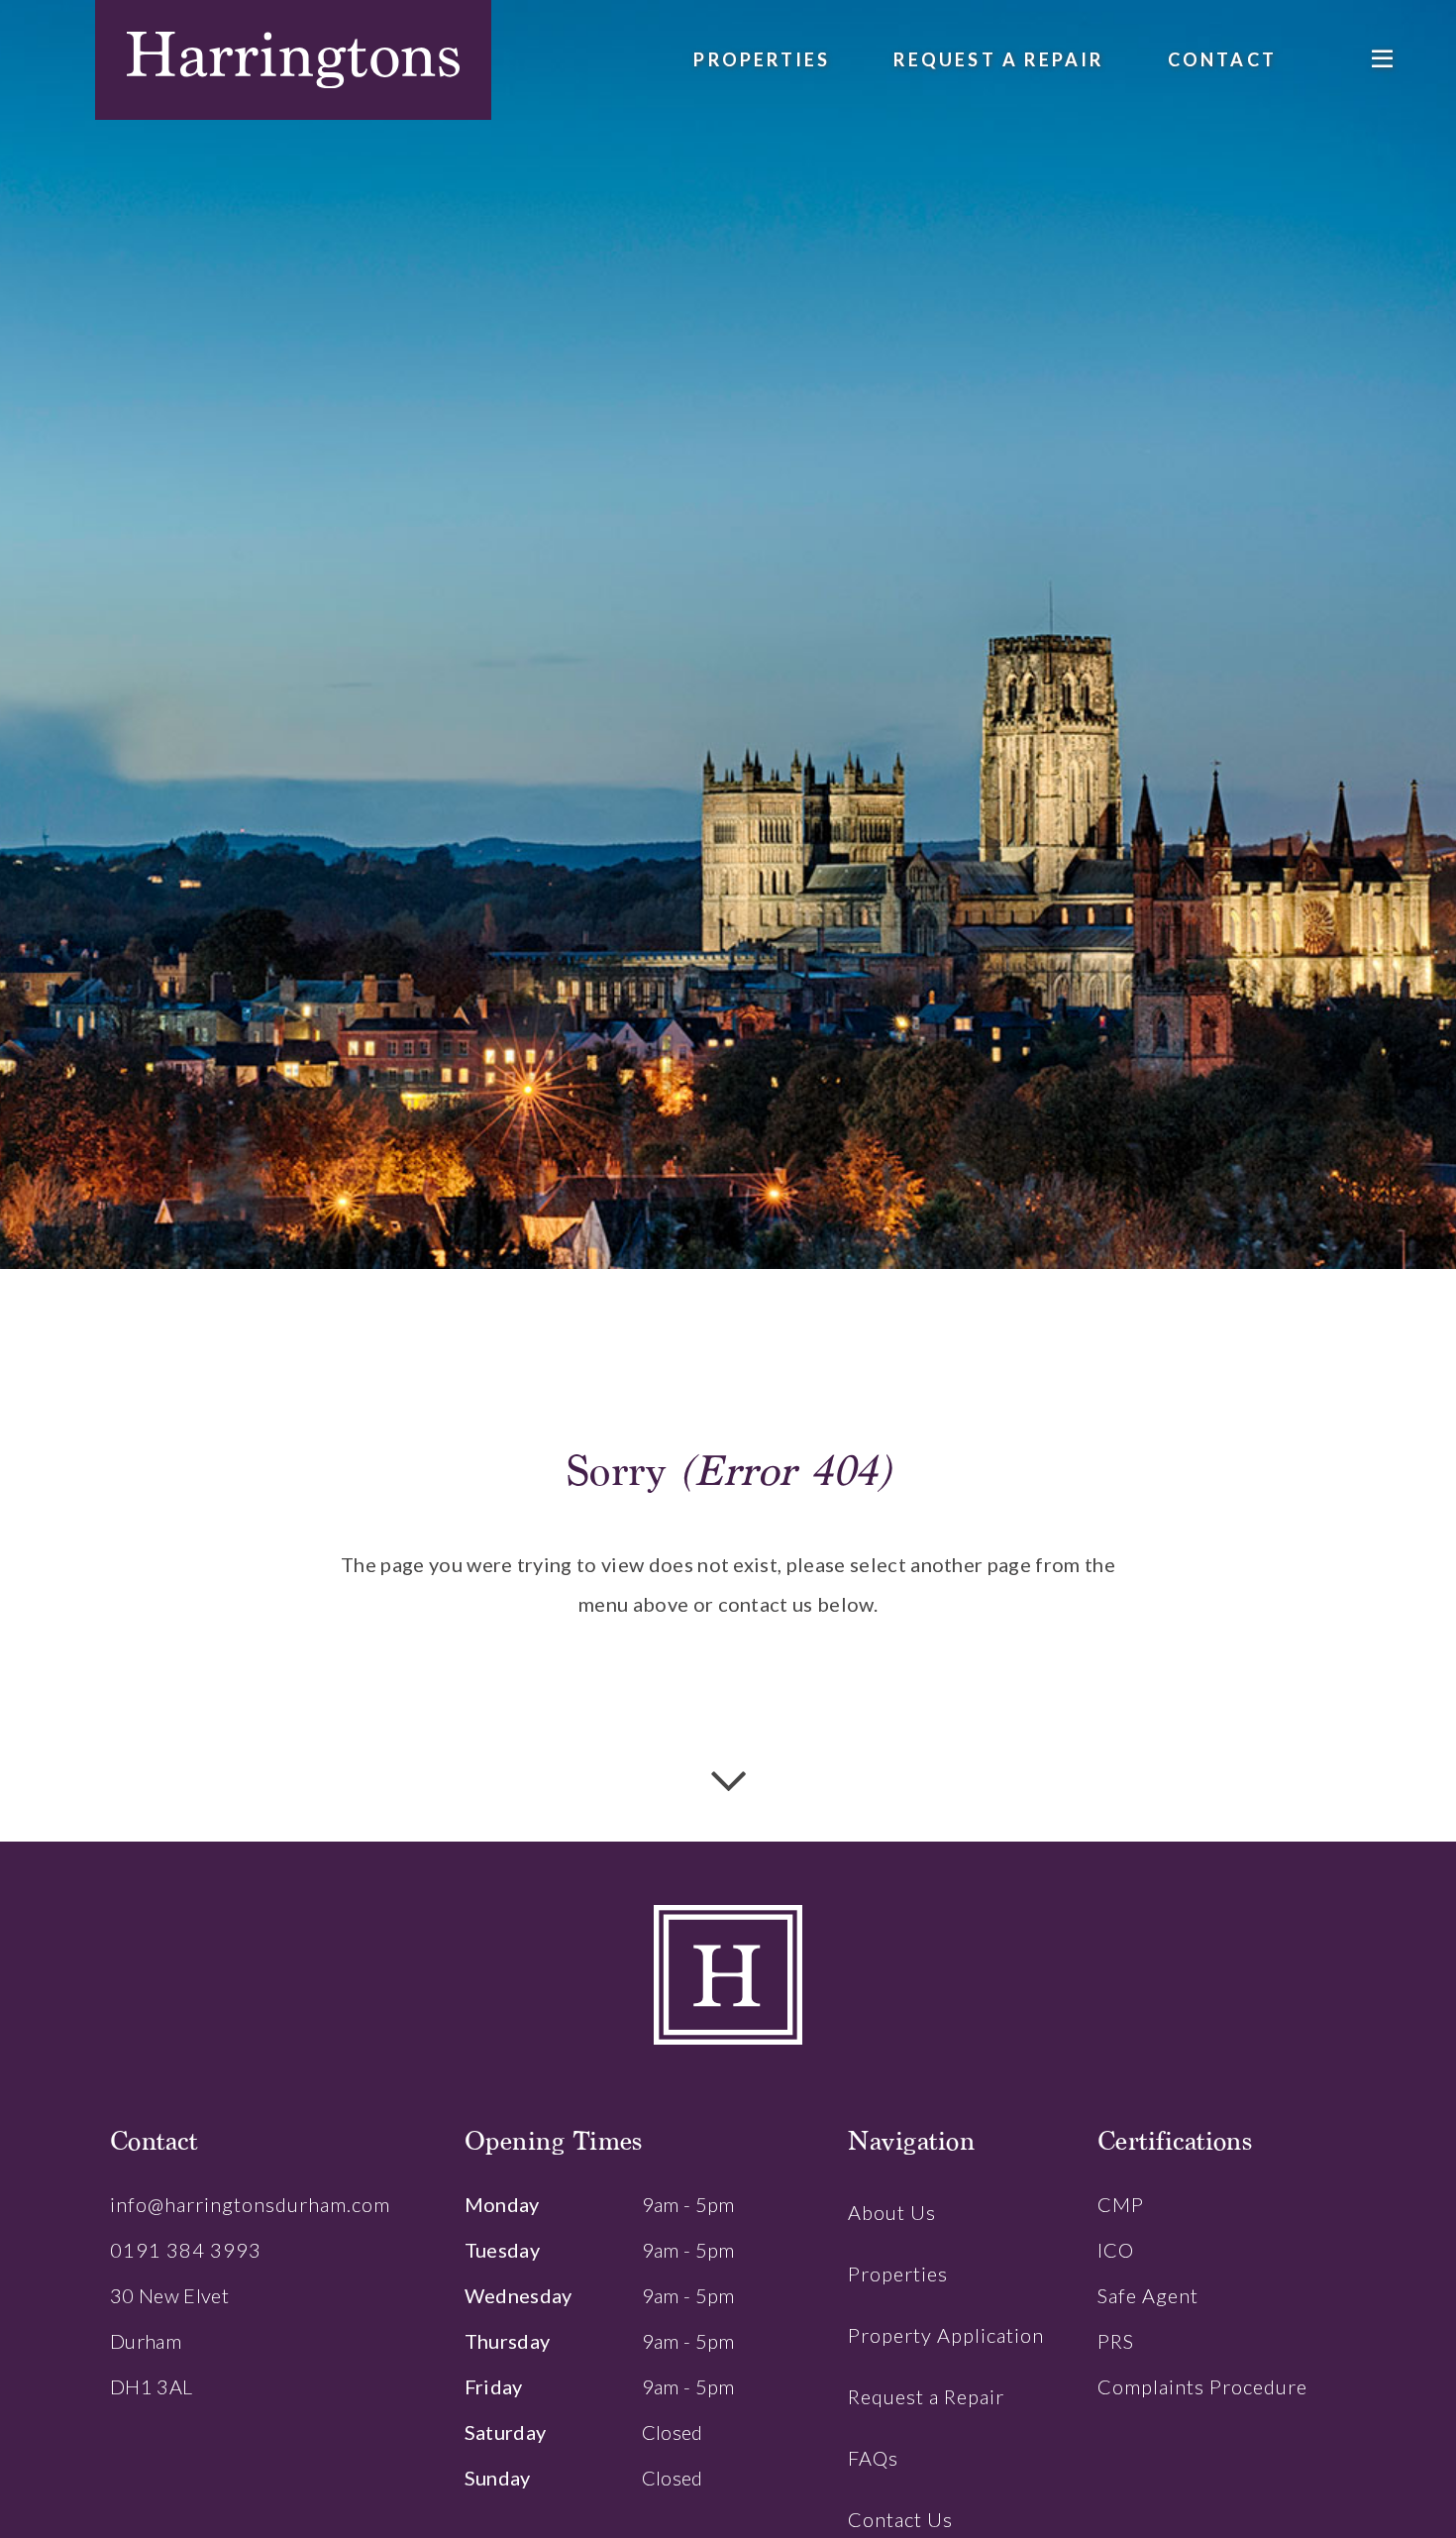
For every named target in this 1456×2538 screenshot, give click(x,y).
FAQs (873, 2458)
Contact (1222, 59)
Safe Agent (1148, 2295)
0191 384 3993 (186, 2250)
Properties (762, 59)
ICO (1116, 2250)
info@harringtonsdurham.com (250, 2204)
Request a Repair (998, 59)
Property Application (946, 2335)
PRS (1116, 2341)
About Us (892, 2212)
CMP (1121, 2204)
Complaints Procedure (1202, 2386)
